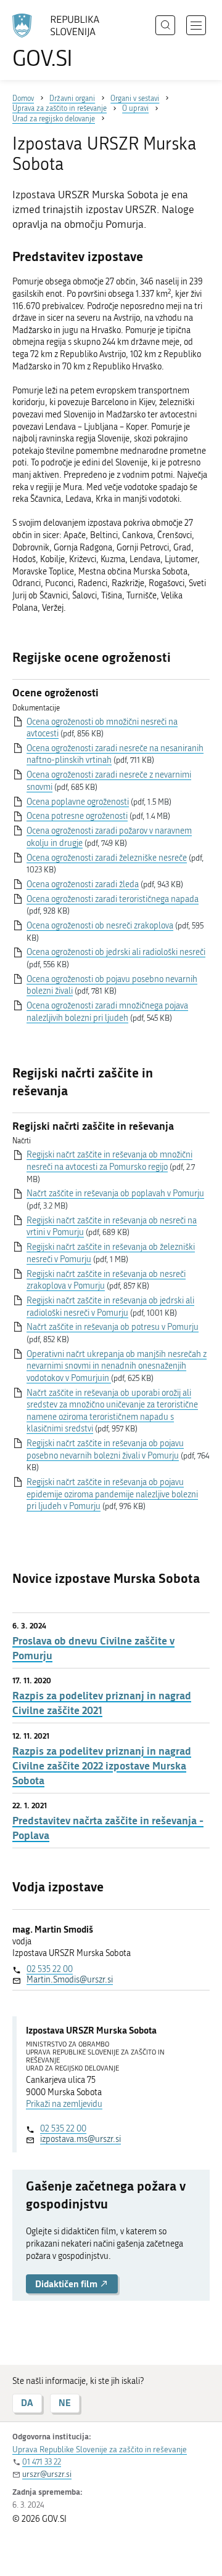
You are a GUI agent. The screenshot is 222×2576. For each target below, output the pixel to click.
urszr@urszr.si (47, 2474)
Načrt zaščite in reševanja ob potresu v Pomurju (113, 1327)
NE (65, 2403)
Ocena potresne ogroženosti (77, 816)
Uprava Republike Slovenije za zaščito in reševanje (100, 2449)
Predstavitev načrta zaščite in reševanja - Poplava (108, 1828)
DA (27, 2403)
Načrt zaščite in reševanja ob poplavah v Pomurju (115, 1193)
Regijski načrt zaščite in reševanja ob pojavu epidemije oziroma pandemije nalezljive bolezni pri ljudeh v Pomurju (112, 1494)
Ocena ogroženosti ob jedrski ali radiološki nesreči (116, 952)
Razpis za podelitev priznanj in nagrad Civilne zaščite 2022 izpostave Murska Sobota (102, 1765)
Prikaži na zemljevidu (64, 2104)
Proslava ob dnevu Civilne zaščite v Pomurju (93, 1648)
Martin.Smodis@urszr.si (70, 1980)
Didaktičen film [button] (67, 2284)
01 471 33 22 (42, 2462)
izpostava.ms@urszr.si (80, 2139)
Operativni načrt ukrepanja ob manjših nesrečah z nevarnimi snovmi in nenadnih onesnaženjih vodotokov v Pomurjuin (117, 1366)
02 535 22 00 (50, 1969)
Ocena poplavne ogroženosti (78, 802)
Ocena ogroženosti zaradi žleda (83, 884)
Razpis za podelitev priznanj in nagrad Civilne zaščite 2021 (102, 1703)
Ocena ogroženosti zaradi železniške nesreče (107, 858)
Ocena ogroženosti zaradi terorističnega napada (113, 899)
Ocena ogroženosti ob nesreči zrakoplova (100, 926)
